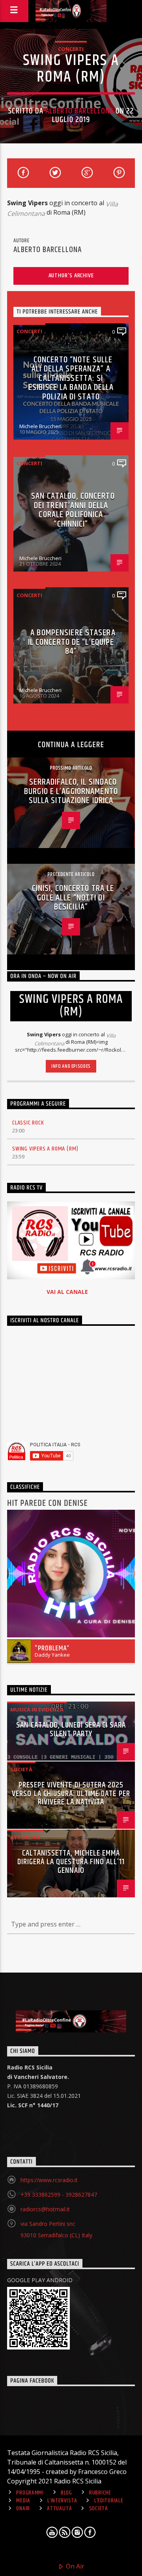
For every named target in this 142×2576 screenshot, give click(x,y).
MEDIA (23, 2501)
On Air (74, 2566)
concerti (71, 49)
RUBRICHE (100, 2493)
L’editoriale (109, 2501)
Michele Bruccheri (40, 426)
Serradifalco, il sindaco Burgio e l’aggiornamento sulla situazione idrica (71, 791)
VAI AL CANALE (67, 1292)
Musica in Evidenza (37, 1709)
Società (21, 1769)
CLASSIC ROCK (28, 1123)
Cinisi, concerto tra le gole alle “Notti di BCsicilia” (73, 898)
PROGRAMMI (30, 2493)
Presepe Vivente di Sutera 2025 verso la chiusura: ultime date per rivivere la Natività (71, 1794)
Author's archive (71, 276)
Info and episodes (71, 1066)
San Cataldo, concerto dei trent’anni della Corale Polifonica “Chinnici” (73, 510)
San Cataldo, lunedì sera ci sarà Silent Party (71, 1730)
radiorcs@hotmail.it (45, 2209)
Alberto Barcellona (79, 111)
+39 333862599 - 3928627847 (59, 2195)
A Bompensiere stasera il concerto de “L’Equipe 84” (72, 642)
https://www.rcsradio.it (49, 2180)
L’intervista (62, 2501)
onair (23, 2509)
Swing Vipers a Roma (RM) (45, 1149)
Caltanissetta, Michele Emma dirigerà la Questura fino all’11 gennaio (71, 1862)
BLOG (66, 2493)
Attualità (25, 1837)
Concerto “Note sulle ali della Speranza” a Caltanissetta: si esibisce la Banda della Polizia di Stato (71, 378)
